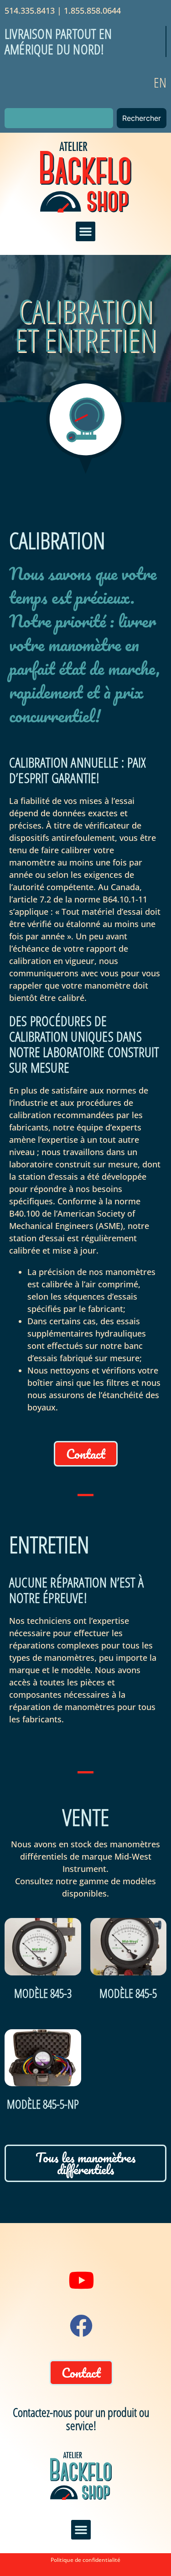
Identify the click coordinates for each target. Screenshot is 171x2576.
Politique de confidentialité (85, 2560)
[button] (86, 232)
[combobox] (59, 118)
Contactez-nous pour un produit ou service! (81, 2419)
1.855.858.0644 (92, 10)
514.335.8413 (30, 10)
